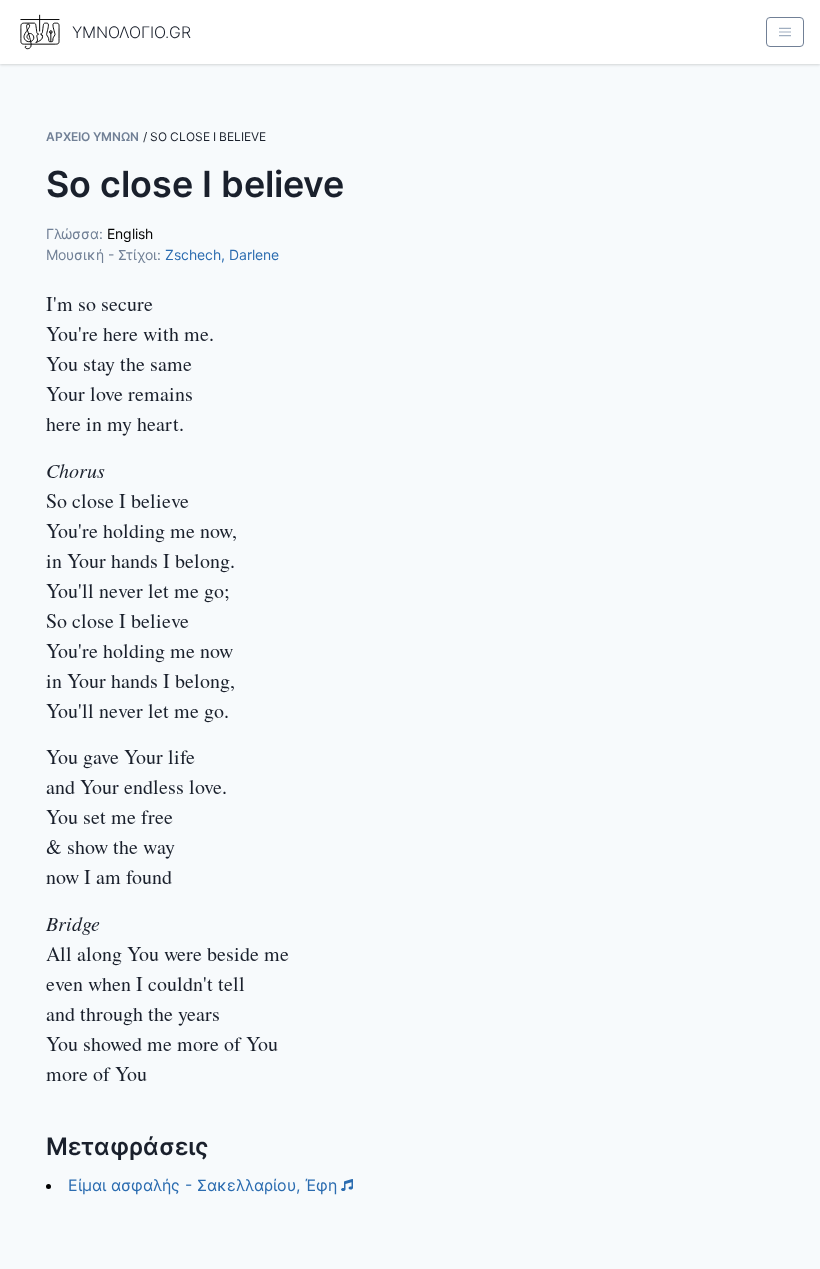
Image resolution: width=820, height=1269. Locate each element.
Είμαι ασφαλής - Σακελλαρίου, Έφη (202, 1185)
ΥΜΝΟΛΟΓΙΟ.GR (131, 32)
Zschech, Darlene (222, 254)
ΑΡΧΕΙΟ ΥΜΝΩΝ (92, 136)
